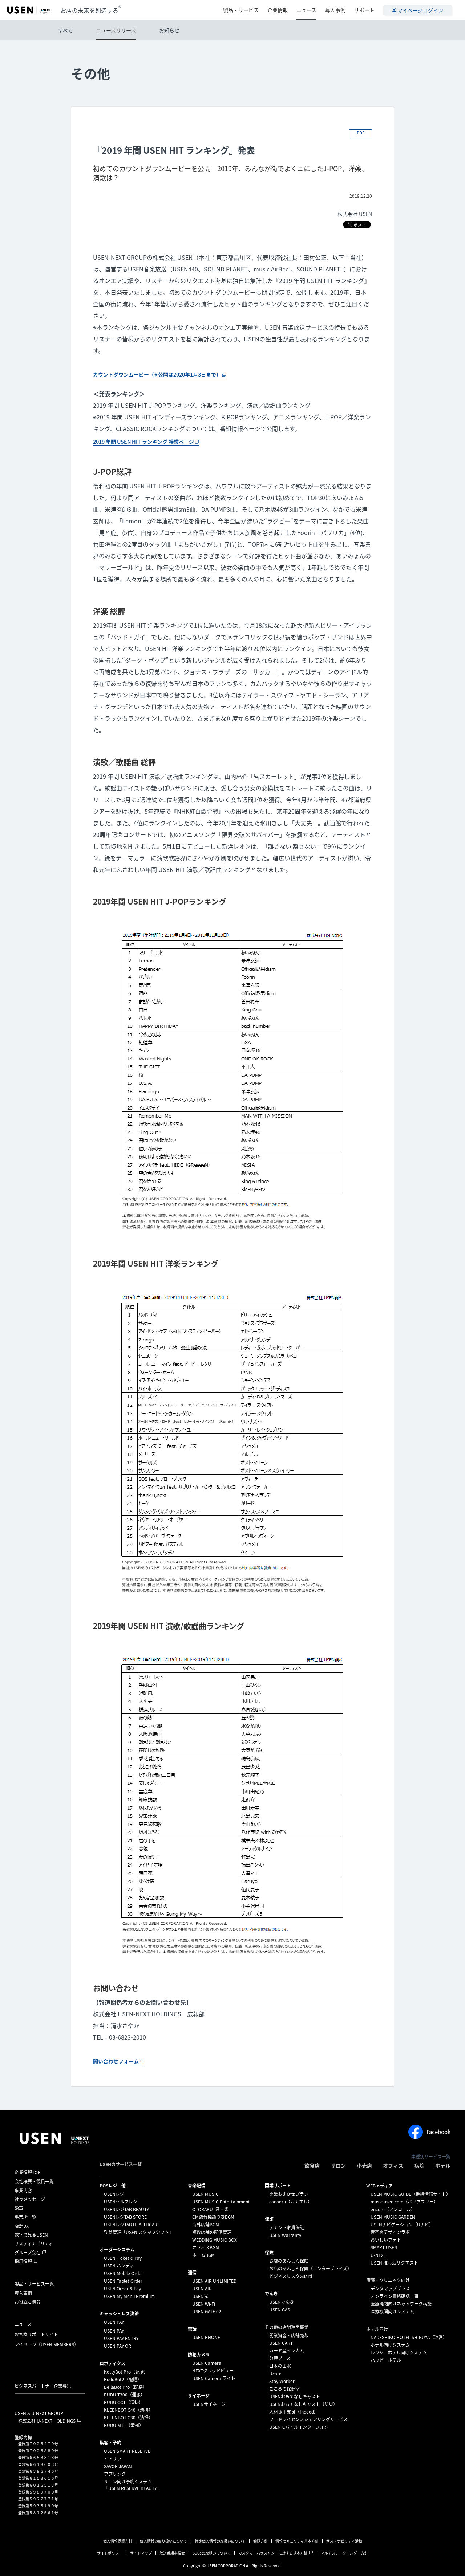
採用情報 (23, 2261)
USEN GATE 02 (207, 2311)
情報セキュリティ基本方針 (297, 2541)
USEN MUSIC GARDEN (393, 2217)
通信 (192, 2273)
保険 (269, 2253)
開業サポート (278, 2186)
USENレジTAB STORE (125, 2217)
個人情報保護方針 (118, 2541)
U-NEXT (378, 2255)
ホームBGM (203, 2255)
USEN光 (200, 2296)
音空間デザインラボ (390, 2232)
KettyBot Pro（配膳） (126, 2372)
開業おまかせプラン (289, 2194)
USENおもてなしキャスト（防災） (303, 2404)
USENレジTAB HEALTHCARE (132, 2225)
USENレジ (114, 2194)
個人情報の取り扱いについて (163, 2541)
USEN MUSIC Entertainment (221, 2202)
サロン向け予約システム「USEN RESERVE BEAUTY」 (132, 2485)
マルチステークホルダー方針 (344, 2553)
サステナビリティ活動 (344, 2541)
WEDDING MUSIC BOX (215, 2240)
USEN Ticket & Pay (123, 2258)
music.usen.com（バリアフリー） (404, 2202)
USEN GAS (280, 2310)
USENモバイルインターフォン (299, 2427)
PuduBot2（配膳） (123, 2379)
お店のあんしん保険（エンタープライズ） (310, 2269)
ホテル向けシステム (390, 2345)
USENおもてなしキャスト (295, 2396)
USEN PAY (114, 2322)
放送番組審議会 (172, 2553)
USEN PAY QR (118, 2346)
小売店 (364, 2165)
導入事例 (335, 10)
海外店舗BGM (206, 2225)
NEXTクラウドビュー (213, 2371)
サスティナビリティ (34, 2243)
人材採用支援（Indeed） (294, 2412)
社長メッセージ (30, 2199)
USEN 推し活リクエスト (394, 2263)
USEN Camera (207, 2363)
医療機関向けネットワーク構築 (401, 2304)
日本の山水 (280, 2366)
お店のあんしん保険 (289, 2261)
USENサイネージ (209, 2404)
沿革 (19, 2208)
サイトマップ (141, 2553)
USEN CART (281, 2343)
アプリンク (115, 2474)
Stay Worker (282, 2381)
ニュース (306, 10)
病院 (419, 2165)
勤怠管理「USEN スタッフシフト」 (139, 2232)
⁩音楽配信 (197, 2186)
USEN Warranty (285, 2235)
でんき (271, 2294)
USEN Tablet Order (123, 2281)
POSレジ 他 (113, 2186)
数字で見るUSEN (31, 2235)
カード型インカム (287, 2351)
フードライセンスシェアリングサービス (308, 2419)
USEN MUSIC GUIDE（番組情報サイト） (411, 2194)
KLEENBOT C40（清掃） (128, 2410)
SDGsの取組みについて (212, 2553)
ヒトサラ (113, 2459)
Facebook (438, 2132)
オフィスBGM (206, 2247)
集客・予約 (110, 2443)
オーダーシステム (117, 2250)
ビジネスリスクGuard (291, 2276)
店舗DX (22, 2226)
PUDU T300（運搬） (124, 2395)
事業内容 (23, 2190)
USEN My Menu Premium (129, 2296)
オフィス (393, 2165)
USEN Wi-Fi (204, 2304)
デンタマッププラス (390, 2289)
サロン (338, 2165)
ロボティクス (112, 2363)
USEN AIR (202, 2289)
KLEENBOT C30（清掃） (128, 2418)
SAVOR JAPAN (118, 2466)
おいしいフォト (386, 2240)
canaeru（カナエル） (291, 2202)
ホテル (443, 2165)
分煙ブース (280, 2358)
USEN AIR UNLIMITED (214, 2281)
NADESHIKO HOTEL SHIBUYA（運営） (409, 2337)
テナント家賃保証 (287, 2227)
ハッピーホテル (386, 2360)
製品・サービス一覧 (34, 2284)
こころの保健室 (284, 2389)
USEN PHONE (206, 2337)
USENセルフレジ (121, 2202)
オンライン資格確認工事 (395, 2296)
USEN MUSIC (205, 2194)
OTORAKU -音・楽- (211, 2209)
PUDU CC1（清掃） (124, 2402)
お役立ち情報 (28, 2302)
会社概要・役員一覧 (34, 2182)
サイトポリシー (110, 2553)
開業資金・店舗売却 (289, 2335)
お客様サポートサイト (36, 2334)
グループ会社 (27, 2253)
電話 (192, 2329)
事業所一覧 (25, 2217)
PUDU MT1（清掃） (124, 2425)
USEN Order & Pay (122, 2289)
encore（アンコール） (393, 2209)
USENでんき (282, 2302)
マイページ (46, 2344)
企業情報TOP (28, 2172)
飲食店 (312, 2165)
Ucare (275, 2374)
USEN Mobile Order (124, 2273)
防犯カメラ (199, 2355)
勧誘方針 (260, 2541)
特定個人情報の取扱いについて (220, 2541)
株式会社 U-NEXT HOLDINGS (47, 2421)
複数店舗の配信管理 (212, 2232)
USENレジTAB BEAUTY (126, 2209)
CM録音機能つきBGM (213, 2217)
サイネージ (199, 2396)
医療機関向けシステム (392, 2311)
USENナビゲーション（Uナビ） (402, 2225)
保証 (269, 2219)
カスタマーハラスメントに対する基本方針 (273, 2553)
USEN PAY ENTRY (121, 2338)
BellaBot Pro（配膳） (126, 2387)
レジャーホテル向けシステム (399, 2352)
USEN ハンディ (119, 2266)
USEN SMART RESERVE (127, 2451)
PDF (361, 133)
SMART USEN (384, 2247)
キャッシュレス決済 (119, 2314)
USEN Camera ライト (214, 2378)
